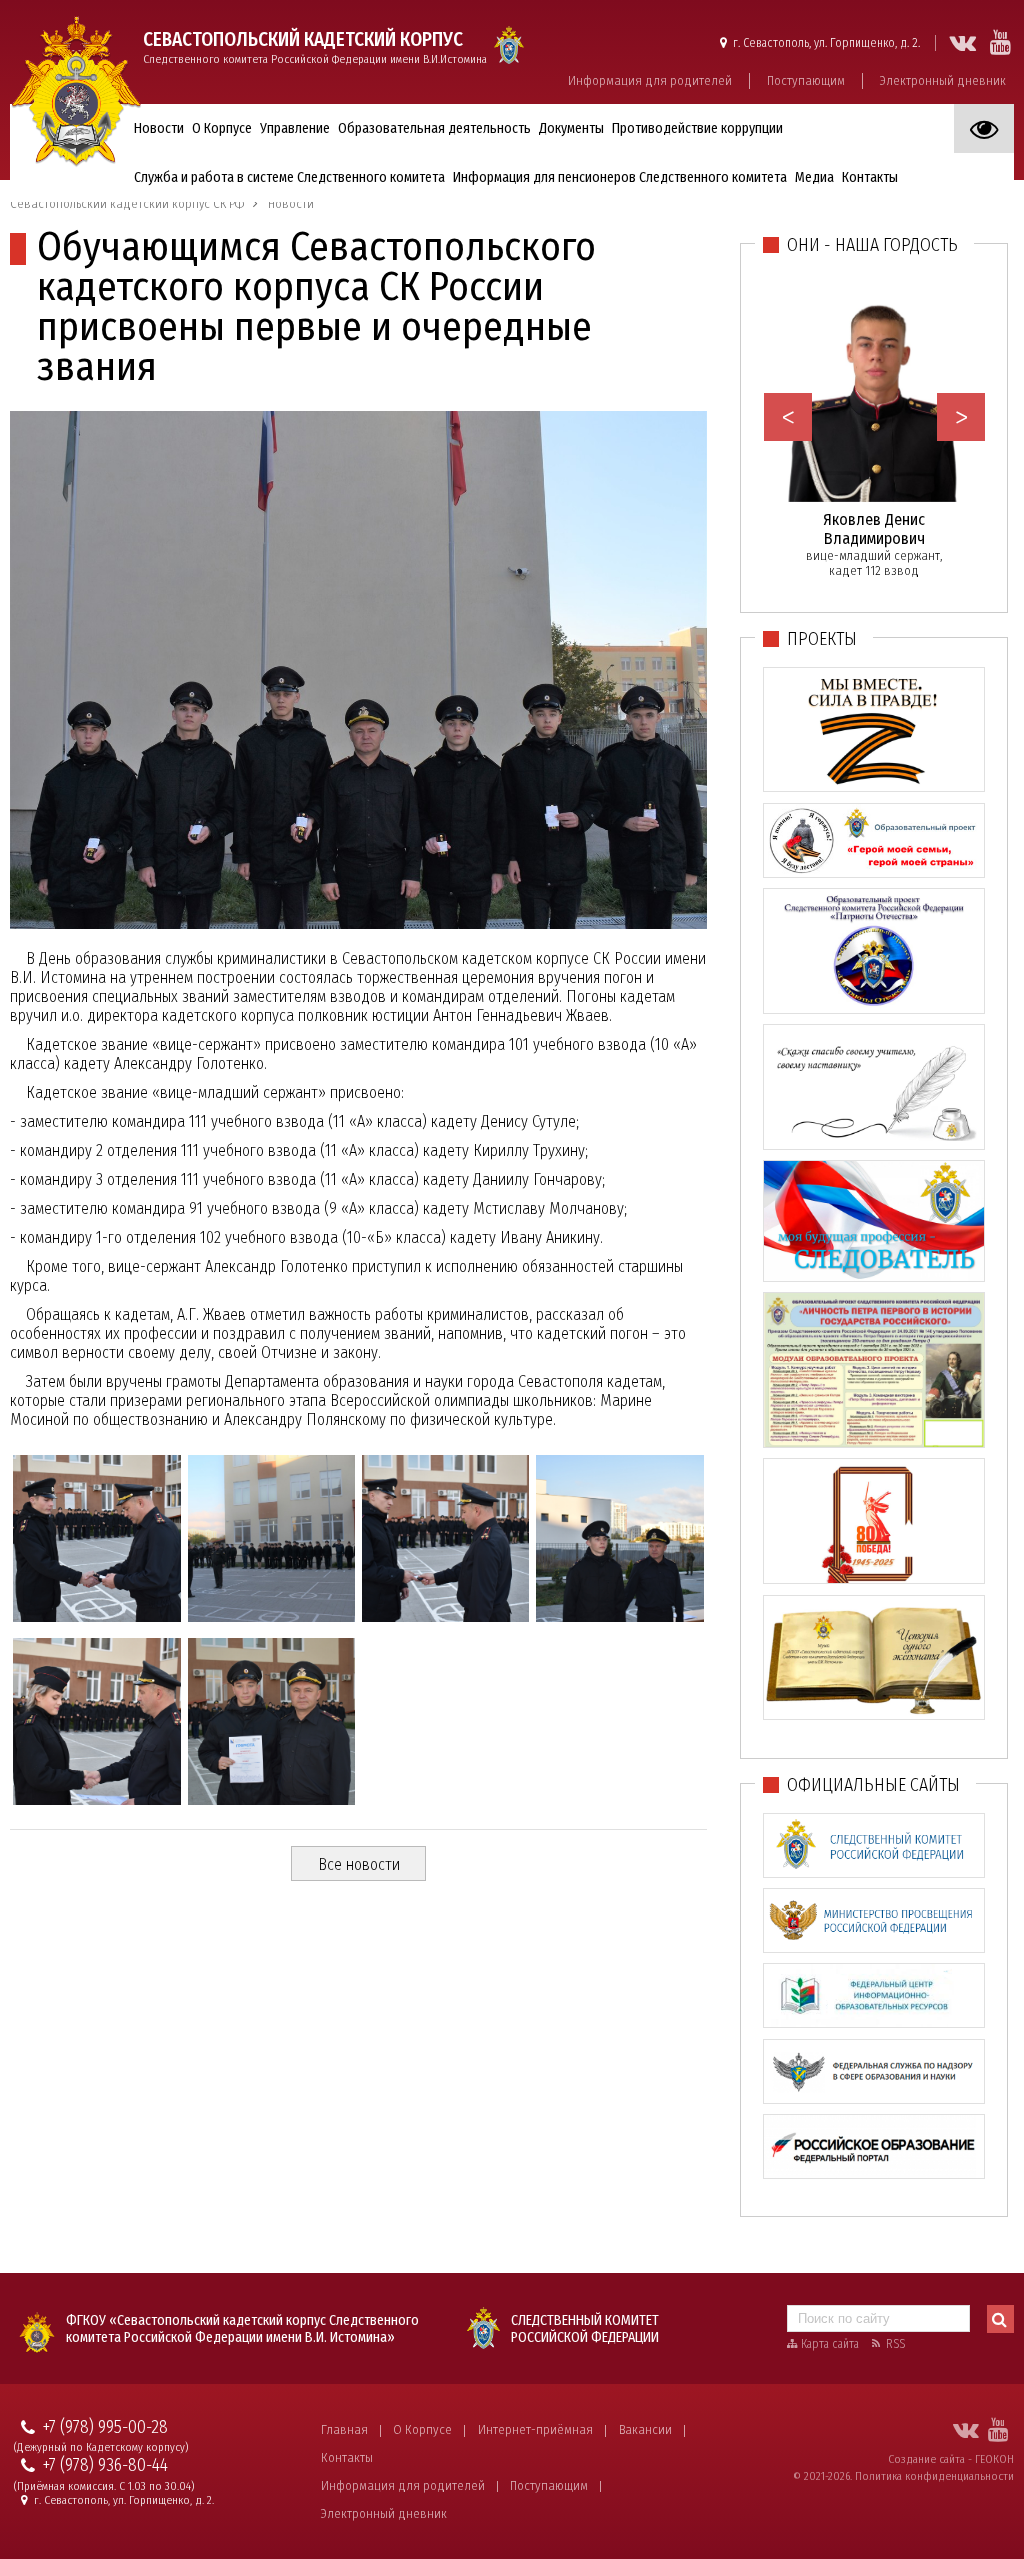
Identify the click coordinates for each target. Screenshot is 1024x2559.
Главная (344, 2429)
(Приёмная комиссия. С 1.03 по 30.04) (104, 2486)
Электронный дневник (943, 80)
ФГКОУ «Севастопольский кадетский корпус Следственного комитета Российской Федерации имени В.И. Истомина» (242, 2329)
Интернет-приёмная (535, 2429)
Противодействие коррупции (697, 128)
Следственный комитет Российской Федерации (585, 2329)
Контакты (347, 2457)
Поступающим (806, 80)
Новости (159, 128)
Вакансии (645, 2429)
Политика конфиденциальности (934, 2476)
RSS (895, 2344)
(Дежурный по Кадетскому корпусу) (101, 2447)
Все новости (359, 1864)
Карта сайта (830, 2344)
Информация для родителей (650, 80)
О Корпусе (422, 2429)
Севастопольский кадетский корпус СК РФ (127, 203)
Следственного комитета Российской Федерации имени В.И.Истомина (315, 47)
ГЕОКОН (994, 2459)
